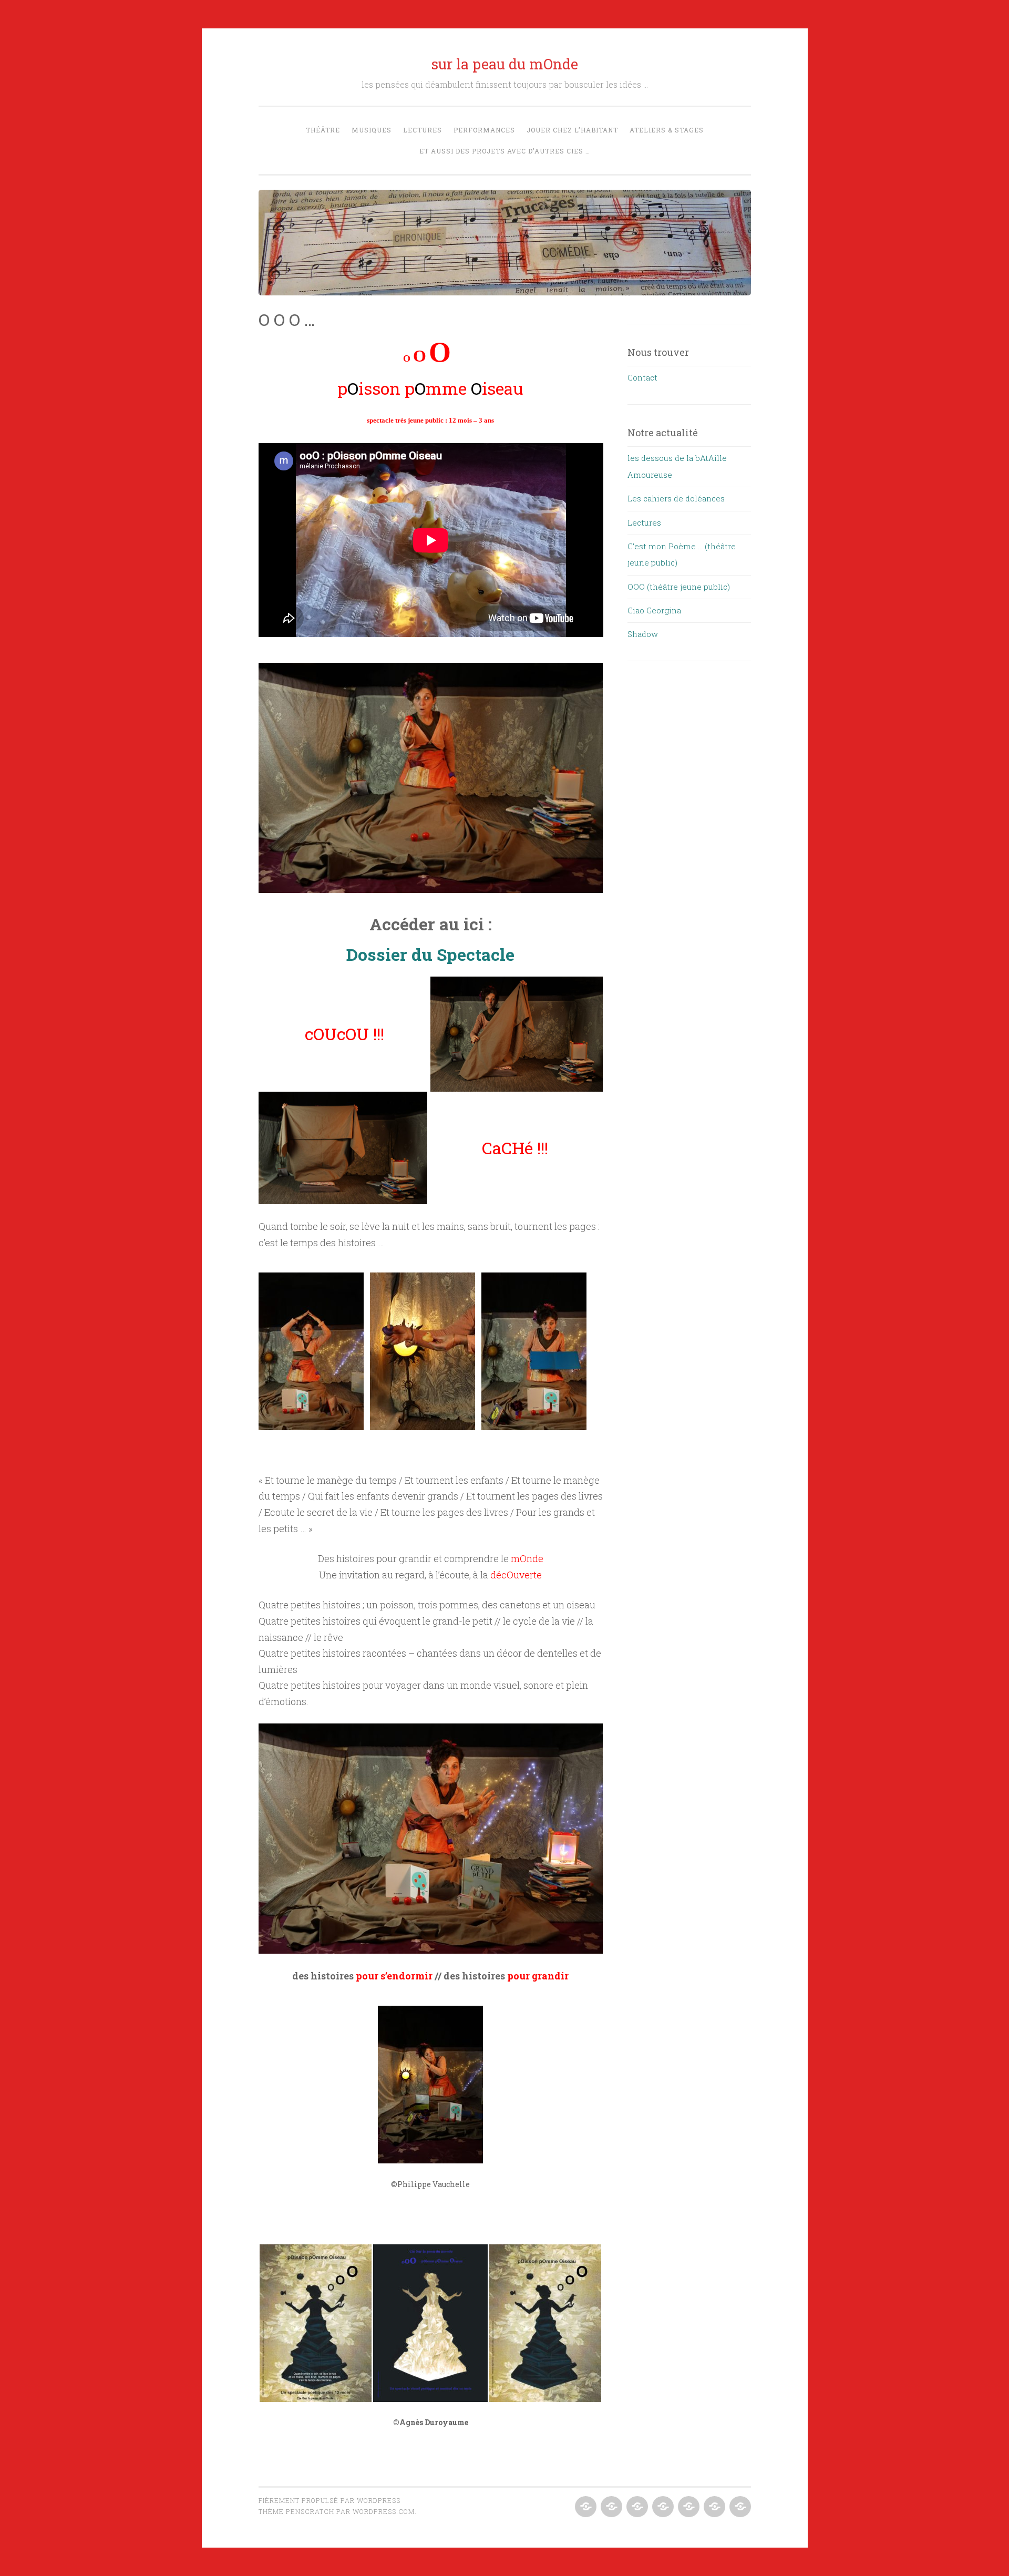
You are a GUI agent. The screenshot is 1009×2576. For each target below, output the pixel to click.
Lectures (423, 130)
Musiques (372, 130)
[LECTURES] (636, 2507)
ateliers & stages (667, 130)
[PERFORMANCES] (662, 2507)
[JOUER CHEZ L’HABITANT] (688, 2507)
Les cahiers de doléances (676, 498)
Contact (642, 377)
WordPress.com (384, 2511)
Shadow (643, 634)
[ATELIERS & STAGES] (713, 2507)
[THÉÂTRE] (585, 2507)
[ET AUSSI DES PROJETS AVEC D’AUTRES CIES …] (739, 2507)
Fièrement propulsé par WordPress (330, 2500)
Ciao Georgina (654, 610)
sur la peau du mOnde (505, 64)
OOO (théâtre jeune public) (679, 587)
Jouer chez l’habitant (572, 130)
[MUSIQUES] (610, 2507)
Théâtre (323, 130)
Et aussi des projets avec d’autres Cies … (505, 151)
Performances (484, 130)
